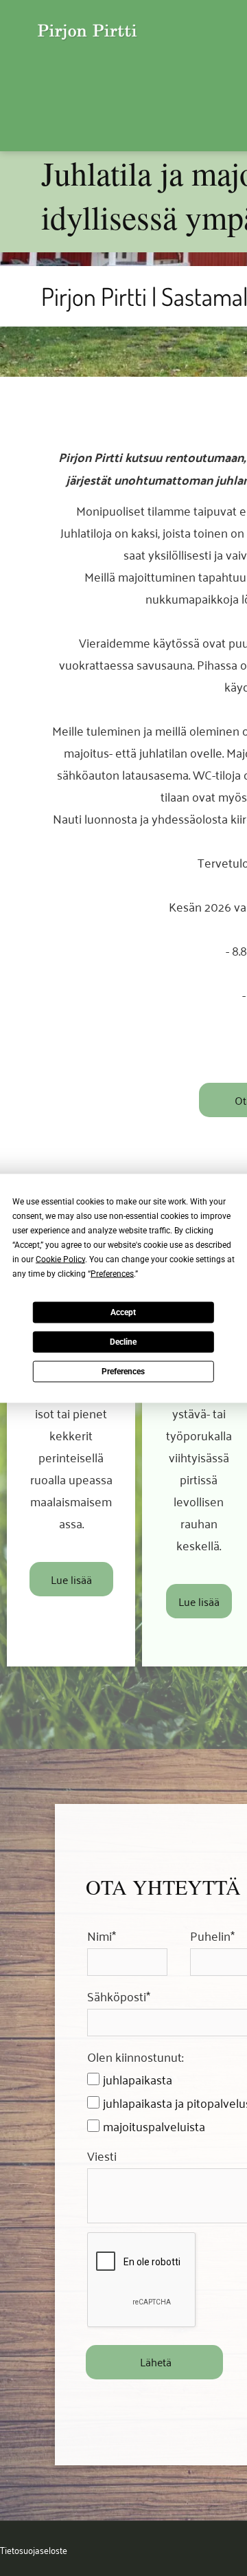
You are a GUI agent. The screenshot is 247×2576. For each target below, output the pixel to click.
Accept (123, 1312)
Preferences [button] (112, 1273)
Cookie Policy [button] (60, 1259)
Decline (123, 1342)
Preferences (123, 1372)
